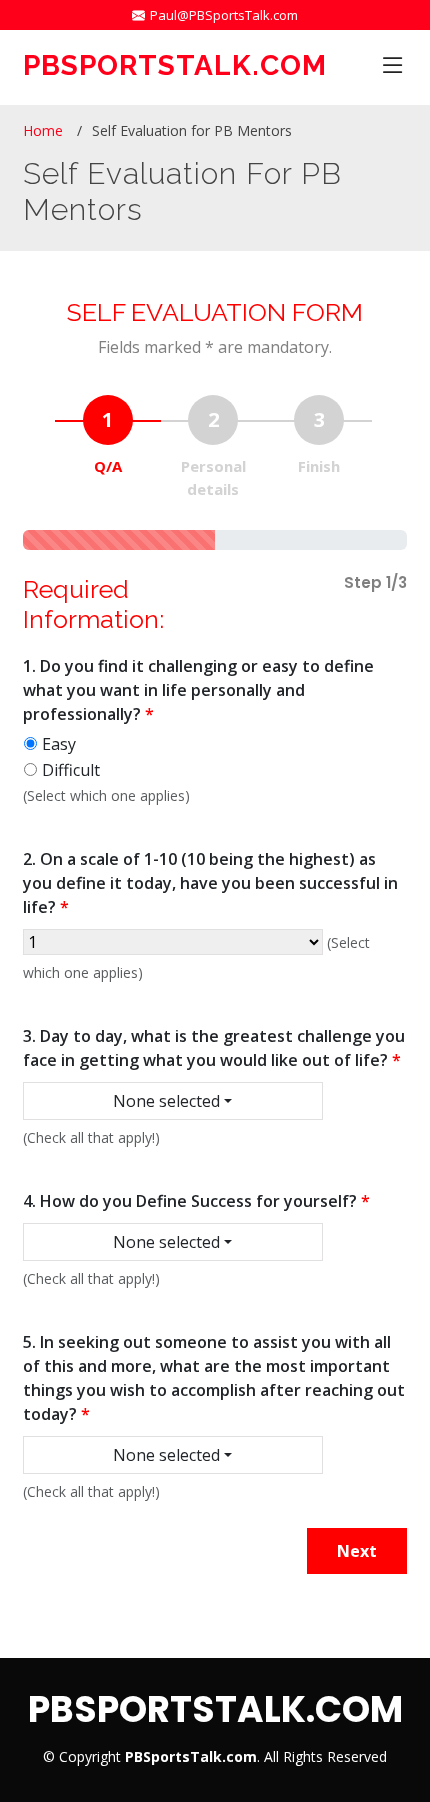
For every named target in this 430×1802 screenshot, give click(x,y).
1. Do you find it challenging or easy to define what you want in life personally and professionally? (198, 690)
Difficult (71, 770)
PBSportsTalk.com (175, 65)
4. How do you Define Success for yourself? (196, 1201)
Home (43, 130)
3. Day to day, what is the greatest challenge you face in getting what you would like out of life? (214, 1048)
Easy (59, 744)
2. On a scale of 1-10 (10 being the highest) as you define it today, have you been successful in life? (210, 883)
